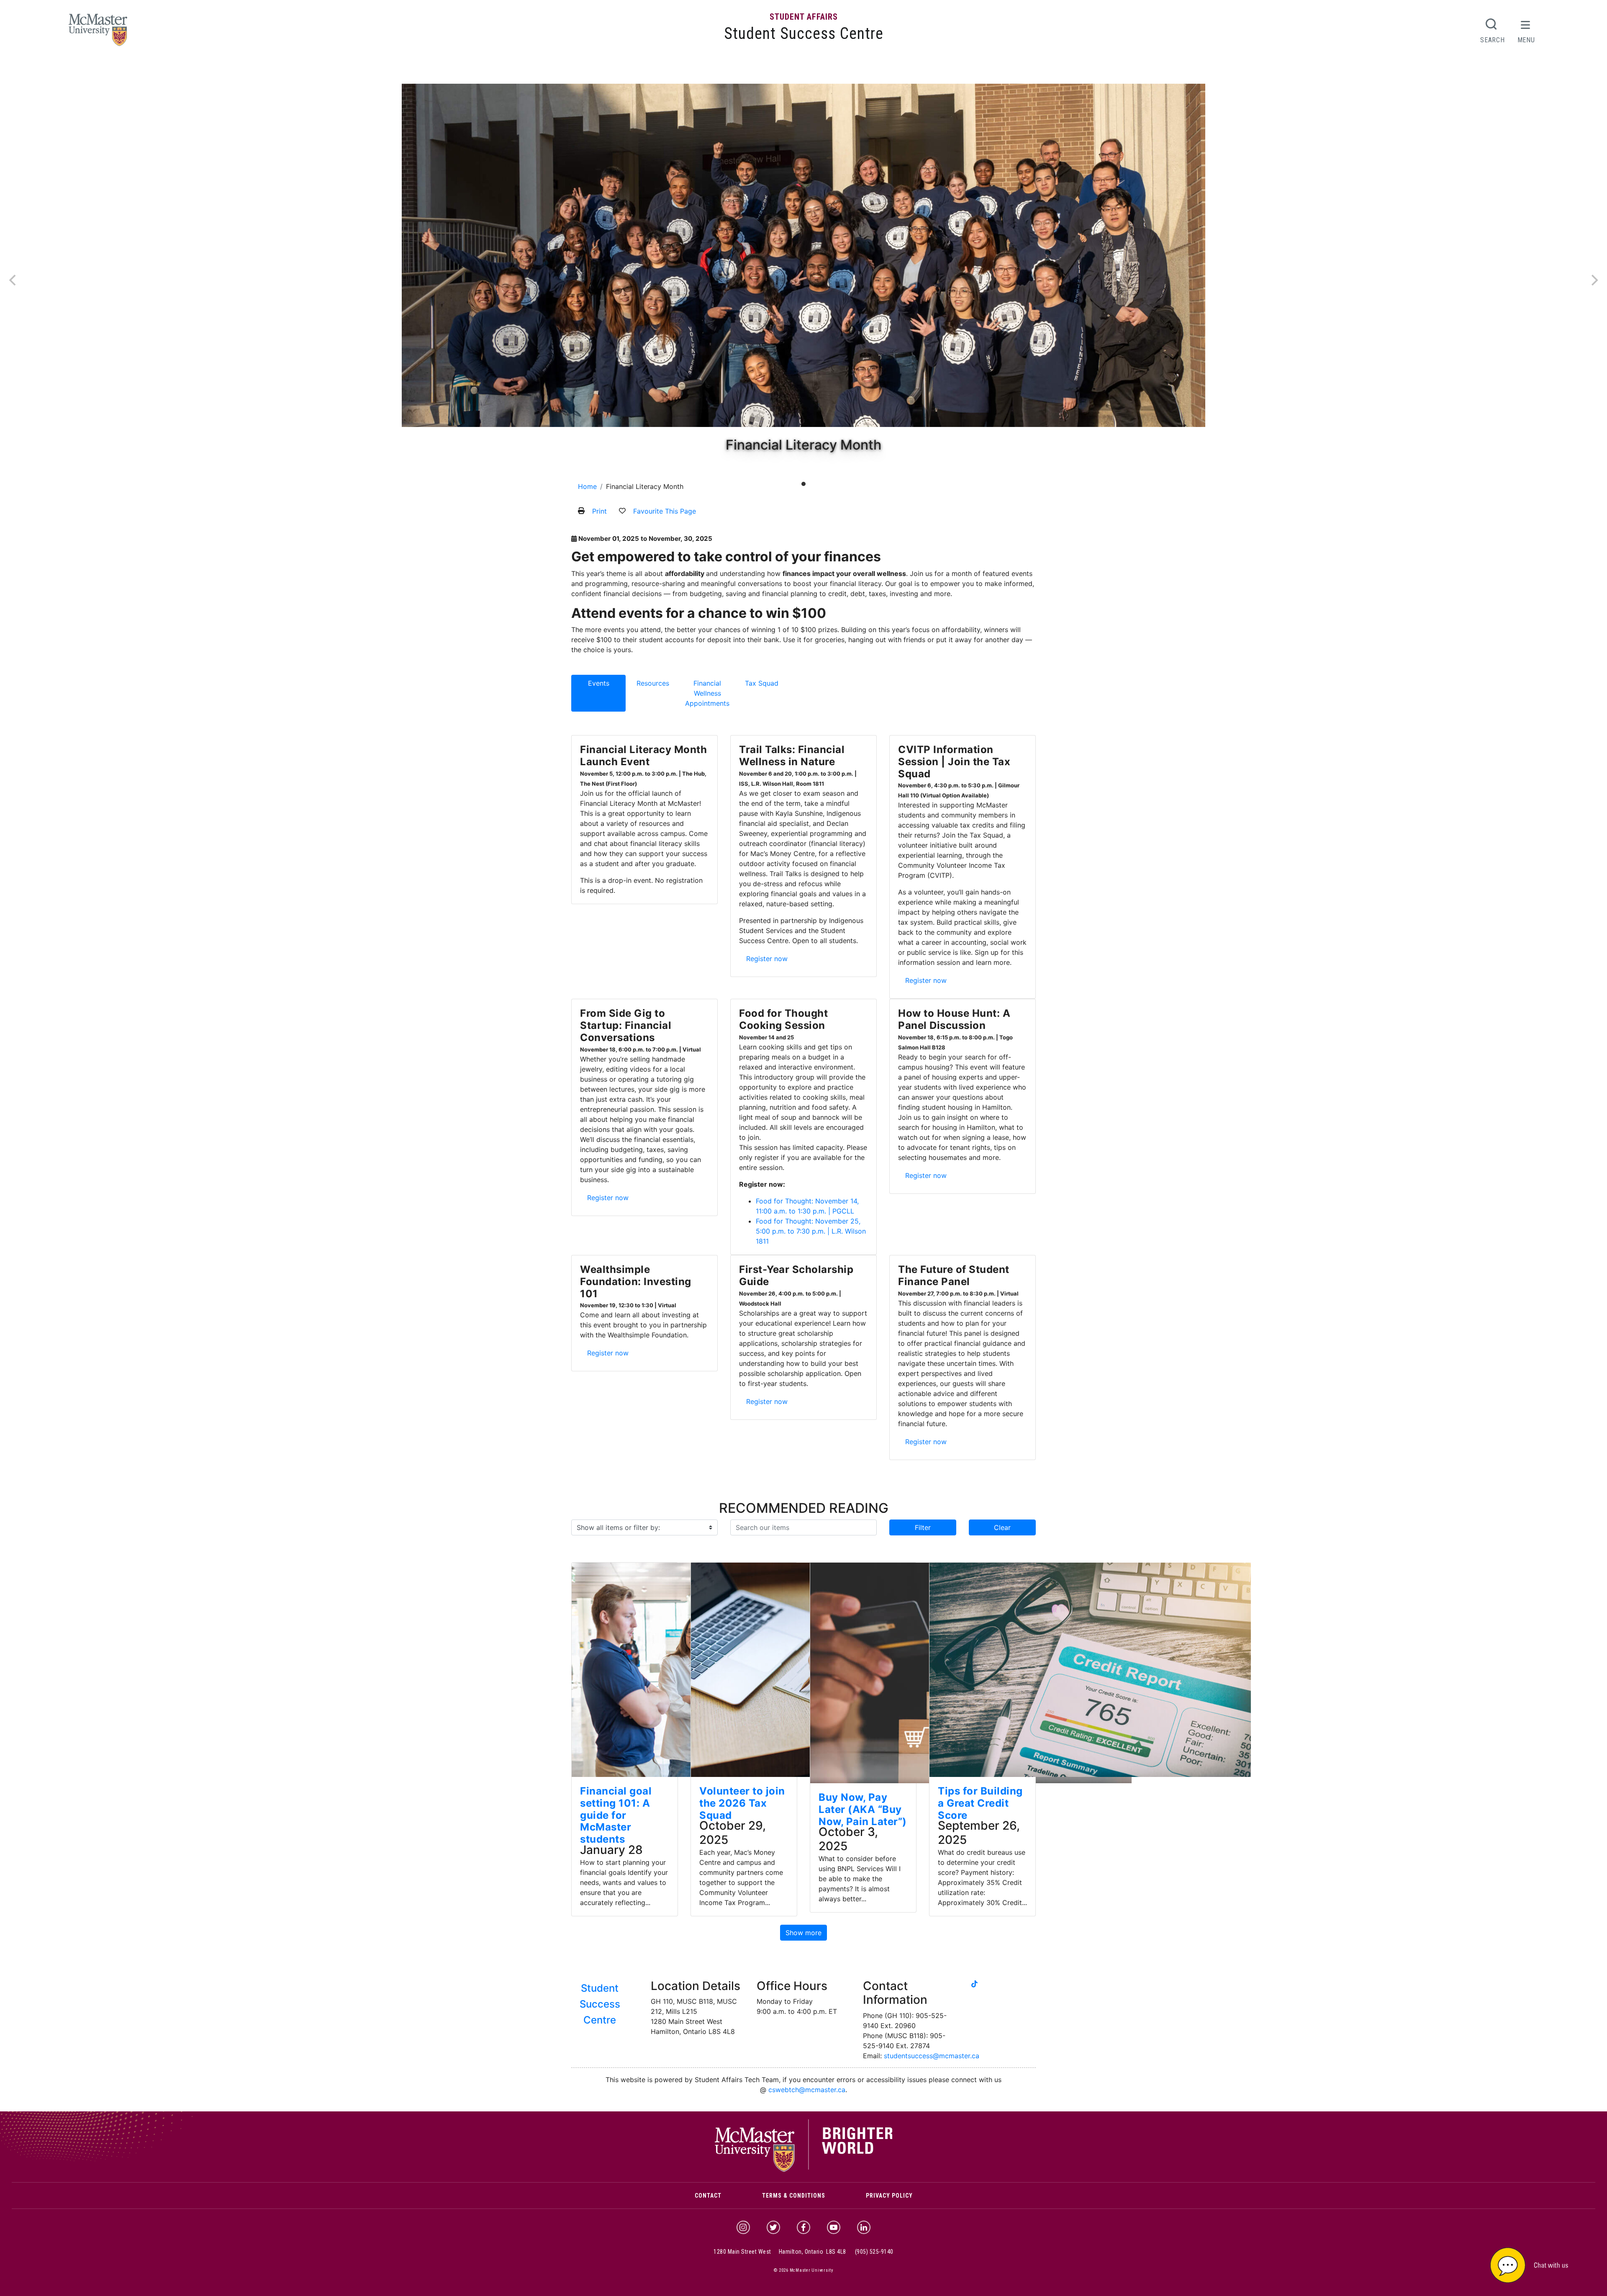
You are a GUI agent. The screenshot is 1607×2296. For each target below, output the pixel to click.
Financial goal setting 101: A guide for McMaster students (616, 1815)
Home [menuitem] (584, 72)
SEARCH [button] (1492, 40)
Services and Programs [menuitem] (668, 72)
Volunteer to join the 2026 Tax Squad (742, 1803)
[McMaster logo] (804, 2170)
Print (599, 511)
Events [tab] (599, 683)
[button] (1540, 2264)
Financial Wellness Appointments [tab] (707, 693)
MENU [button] (1526, 40)
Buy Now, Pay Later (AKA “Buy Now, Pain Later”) (863, 1809)
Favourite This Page (665, 511)
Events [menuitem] (727, 72)
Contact (708, 2196)
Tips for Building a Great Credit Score (980, 1803)
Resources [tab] (653, 683)
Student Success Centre (804, 33)
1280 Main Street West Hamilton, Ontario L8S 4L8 (780, 2252)
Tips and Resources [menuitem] (775, 72)
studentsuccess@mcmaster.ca (932, 2056)
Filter (923, 1527)
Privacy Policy (889, 2196)
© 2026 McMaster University (803, 2270)
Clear (1002, 1527)
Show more (803, 1933)
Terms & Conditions (794, 2196)
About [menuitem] (610, 72)
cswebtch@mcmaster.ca (807, 2090)
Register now (769, 958)
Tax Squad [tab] (762, 683)
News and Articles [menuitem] (842, 72)
